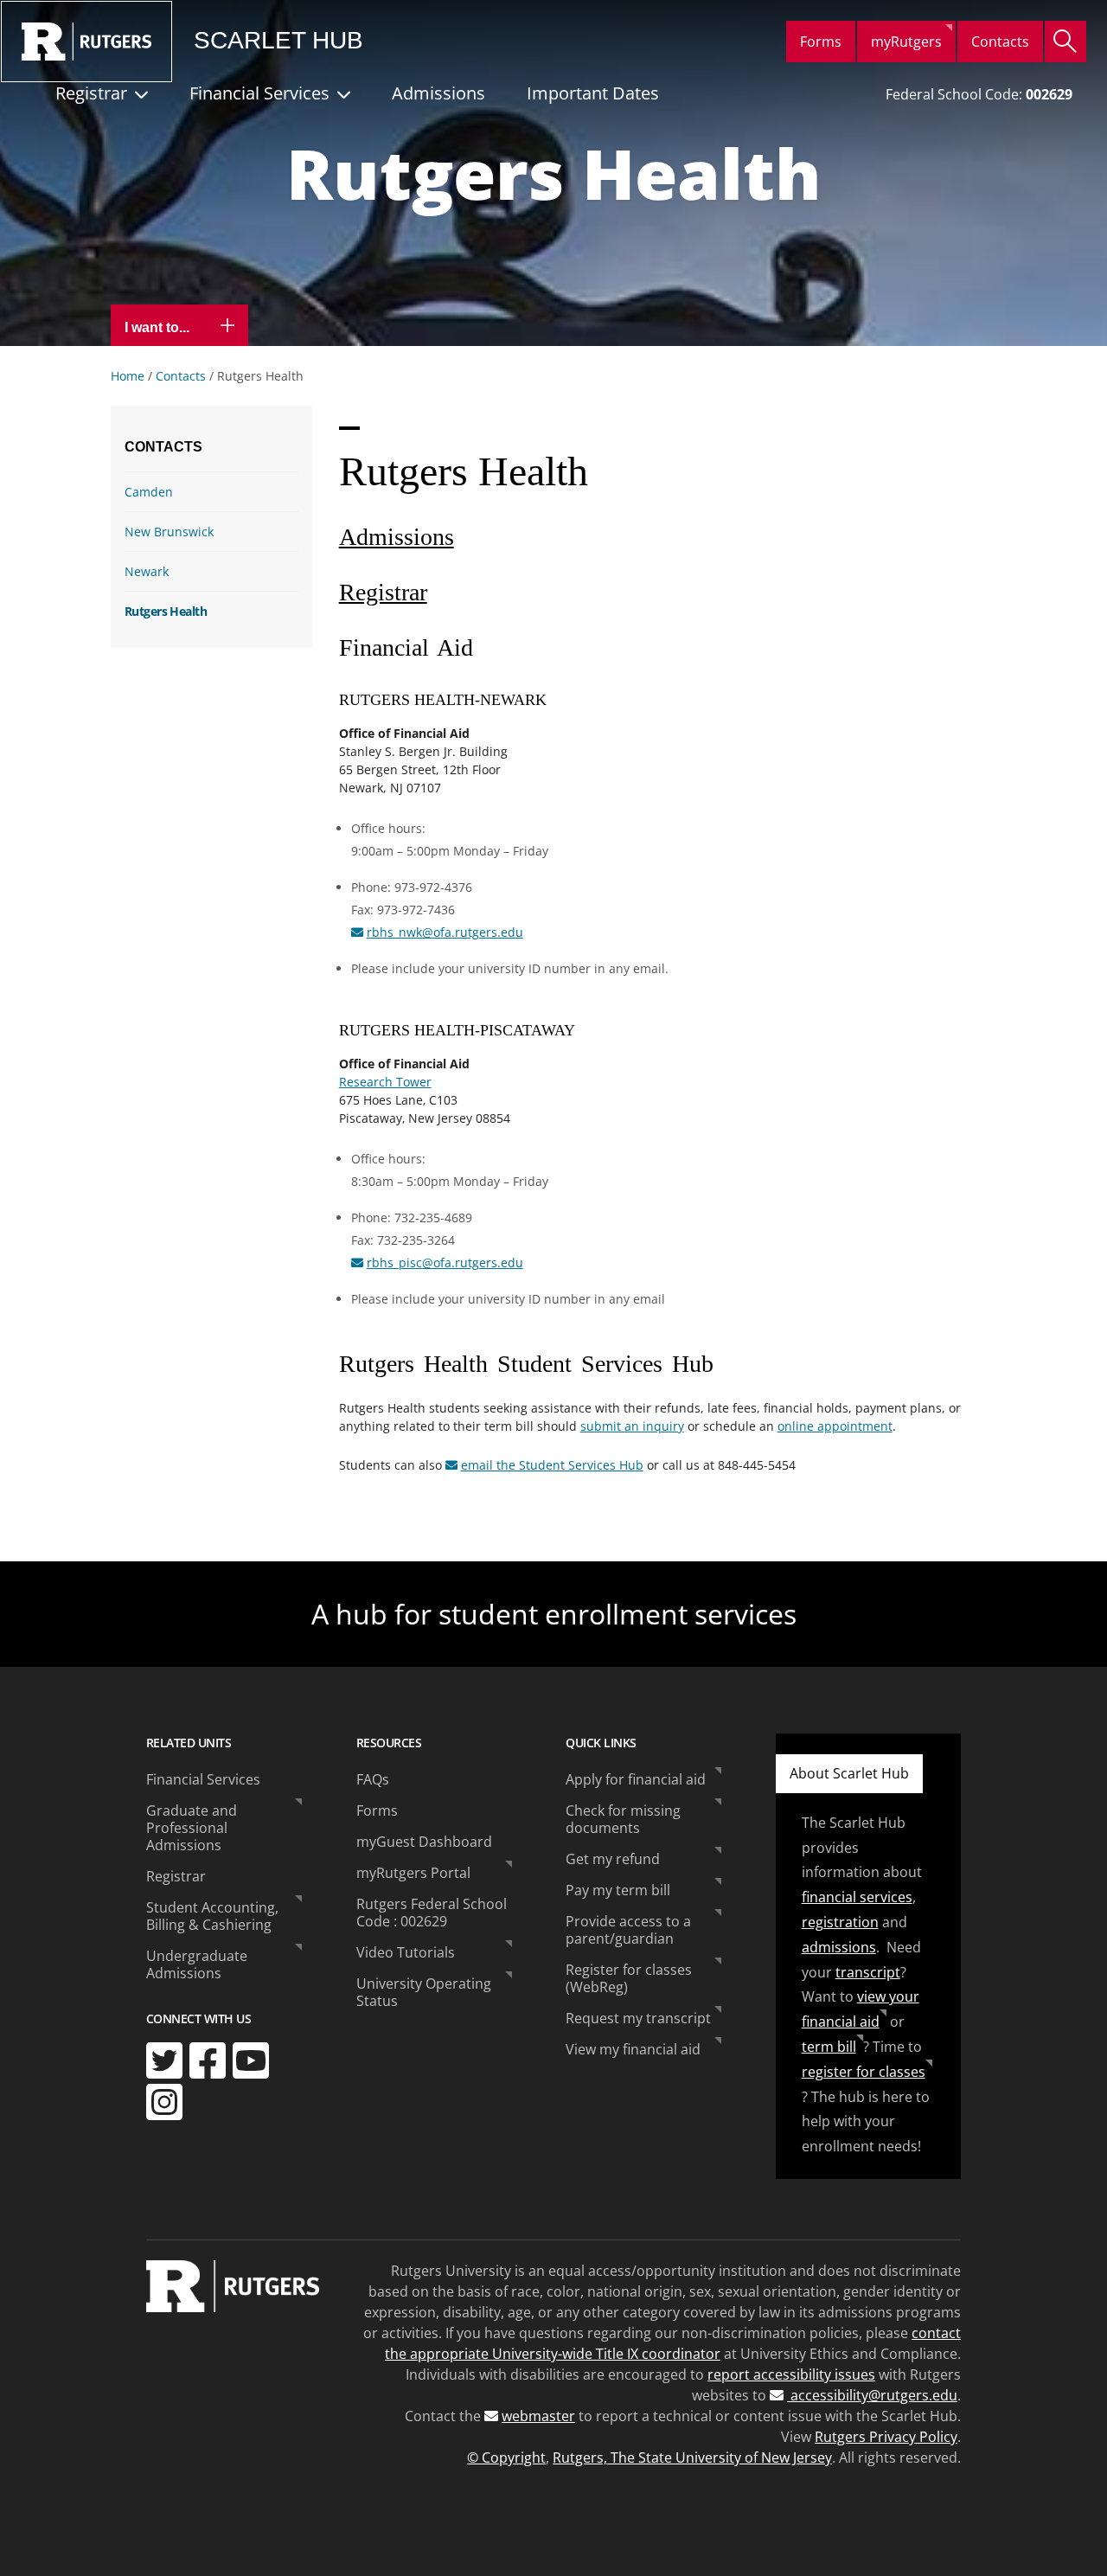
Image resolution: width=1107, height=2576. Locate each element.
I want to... (159, 327)
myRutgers (906, 42)
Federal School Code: (979, 94)
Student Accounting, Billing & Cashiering (212, 1916)
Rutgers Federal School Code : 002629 (432, 1913)
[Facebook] (208, 2060)
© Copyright (506, 2457)
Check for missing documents (623, 1819)
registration (840, 1922)
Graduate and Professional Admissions (192, 1828)
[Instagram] (164, 2102)
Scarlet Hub (278, 41)
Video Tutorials (406, 1952)
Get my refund (613, 1859)
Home (128, 376)
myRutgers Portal (413, 1873)
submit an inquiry (632, 1426)
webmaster (538, 2416)
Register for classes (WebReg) (629, 1978)
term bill (829, 2047)
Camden (149, 492)
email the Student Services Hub (552, 1465)
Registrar (91, 93)
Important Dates (593, 93)
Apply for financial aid (636, 1779)
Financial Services (259, 93)
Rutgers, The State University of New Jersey (692, 2457)
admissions (839, 1947)
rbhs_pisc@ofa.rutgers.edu (445, 1262)
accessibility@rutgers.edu (872, 2395)
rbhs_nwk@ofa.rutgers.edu (445, 932)
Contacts (1000, 42)
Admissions (438, 93)
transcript (868, 1972)
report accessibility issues (791, 2374)
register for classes (864, 2072)
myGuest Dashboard (424, 1842)
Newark (147, 571)
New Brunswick (169, 532)
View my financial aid (633, 2049)
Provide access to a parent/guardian (628, 1930)
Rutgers (86, 42)
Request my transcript (638, 2018)
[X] (164, 2060)
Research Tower (385, 1082)
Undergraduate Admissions (197, 1964)
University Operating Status (424, 1992)
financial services (857, 1897)
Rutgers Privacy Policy (886, 2437)
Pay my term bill (618, 1890)
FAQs (373, 1779)
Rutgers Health (166, 611)
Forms (821, 42)
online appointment (835, 1426)
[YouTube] (251, 2060)
